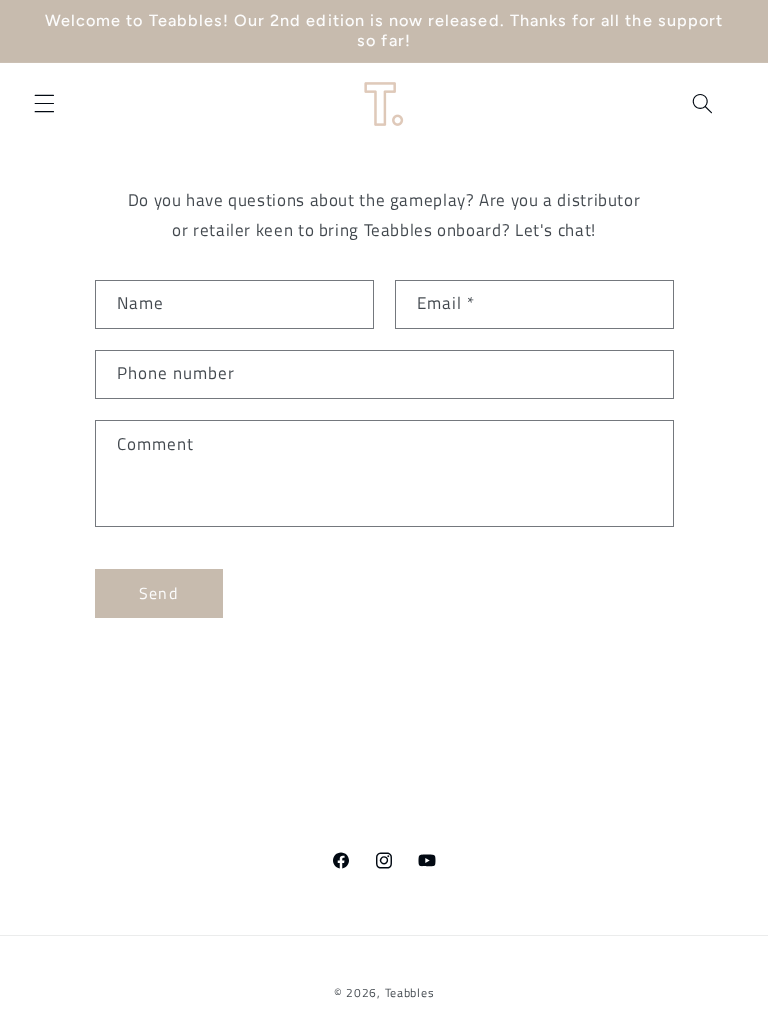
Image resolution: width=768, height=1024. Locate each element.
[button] (44, 103)
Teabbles (410, 992)
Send (158, 593)
